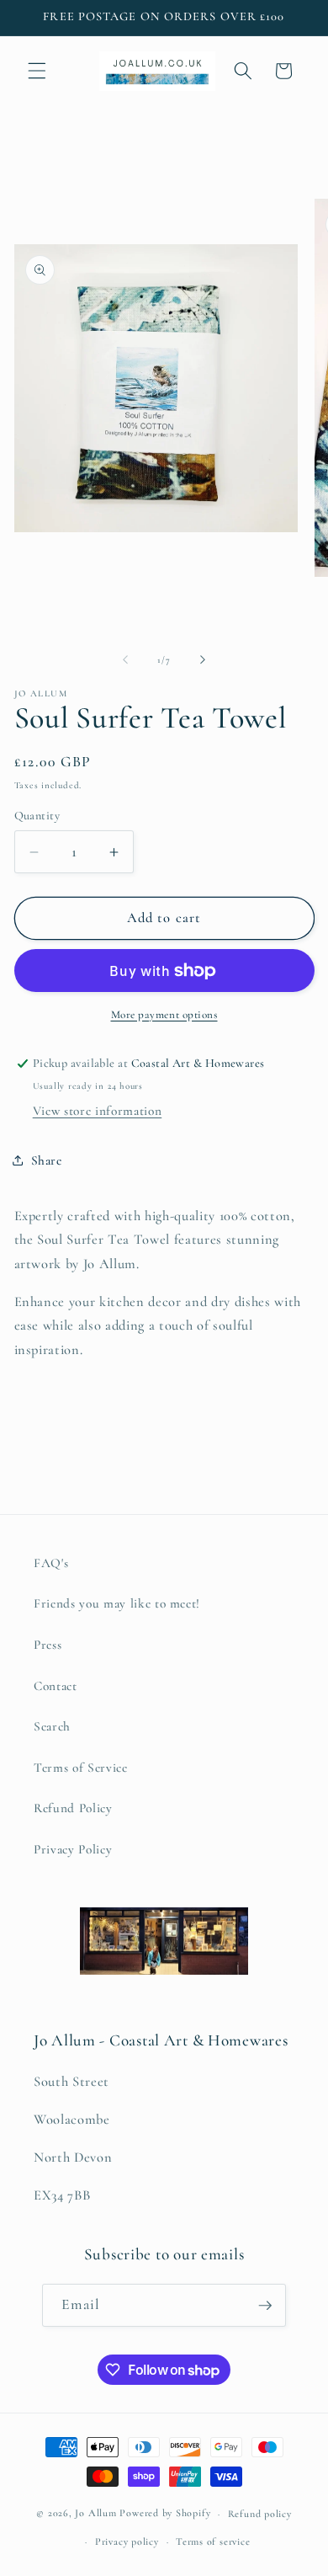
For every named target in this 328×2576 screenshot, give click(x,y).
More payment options (164, 1015)
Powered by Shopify (165, 2514)
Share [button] (47, 1160)
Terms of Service (81, 1768)
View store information (98, 1111)
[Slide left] (125, 660)
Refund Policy (73, 1808)
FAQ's (51, 1563)
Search (52, 1726)
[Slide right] (203, 660)
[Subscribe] (265, 2306)
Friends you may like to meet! (117, 1603)
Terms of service (213, 2541)
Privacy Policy (73, 1849)
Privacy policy (127, 2541)
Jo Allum (95, 2514)
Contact (56, 1686)
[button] (37, 71)
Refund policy (260, 2514)
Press (48, 1645)
